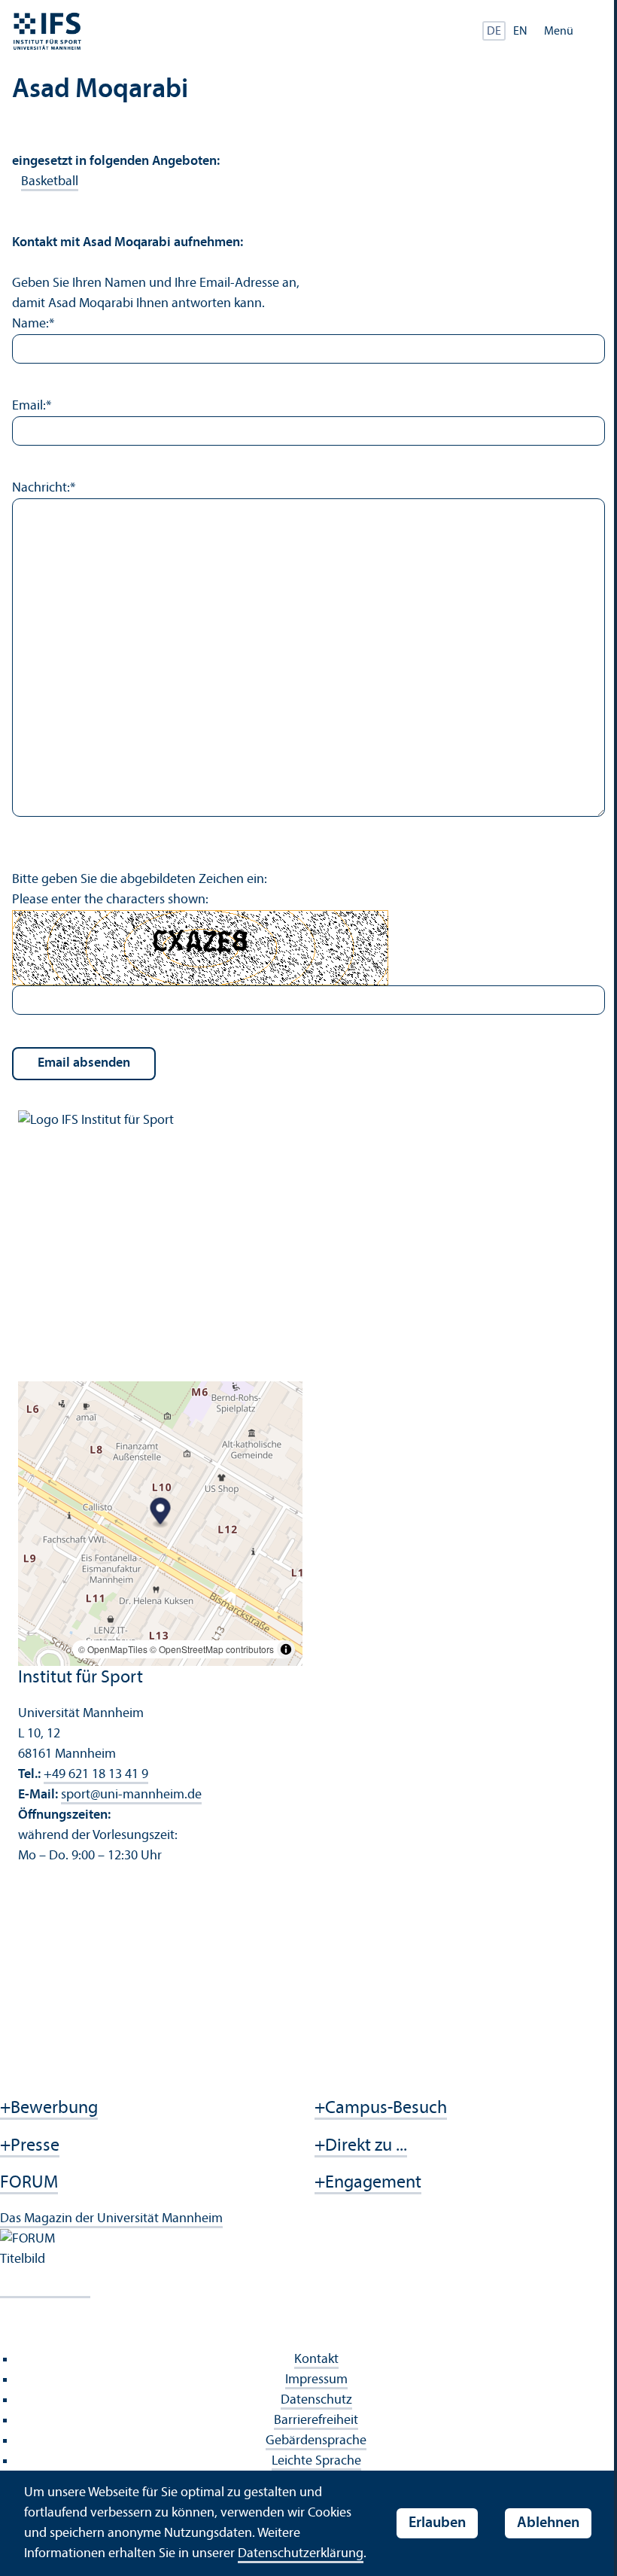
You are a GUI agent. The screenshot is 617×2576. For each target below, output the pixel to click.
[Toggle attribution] (286, 1649)
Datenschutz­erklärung (301, 2554)
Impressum (316, 2380)
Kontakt (316, 2360)
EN (520, 32)
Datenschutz (316, 2400)
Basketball (50, 182)
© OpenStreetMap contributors (212, 1649)
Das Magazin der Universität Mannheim (111, 2219)
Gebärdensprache (316, 2441)
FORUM (29, 2183)
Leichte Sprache (316, 2461)
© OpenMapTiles (113, 1649)
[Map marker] (161, 1513)
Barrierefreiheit (316, 2421)
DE (494, 32)
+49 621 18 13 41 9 (96, 1775)
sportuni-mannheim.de (131, 1795)
